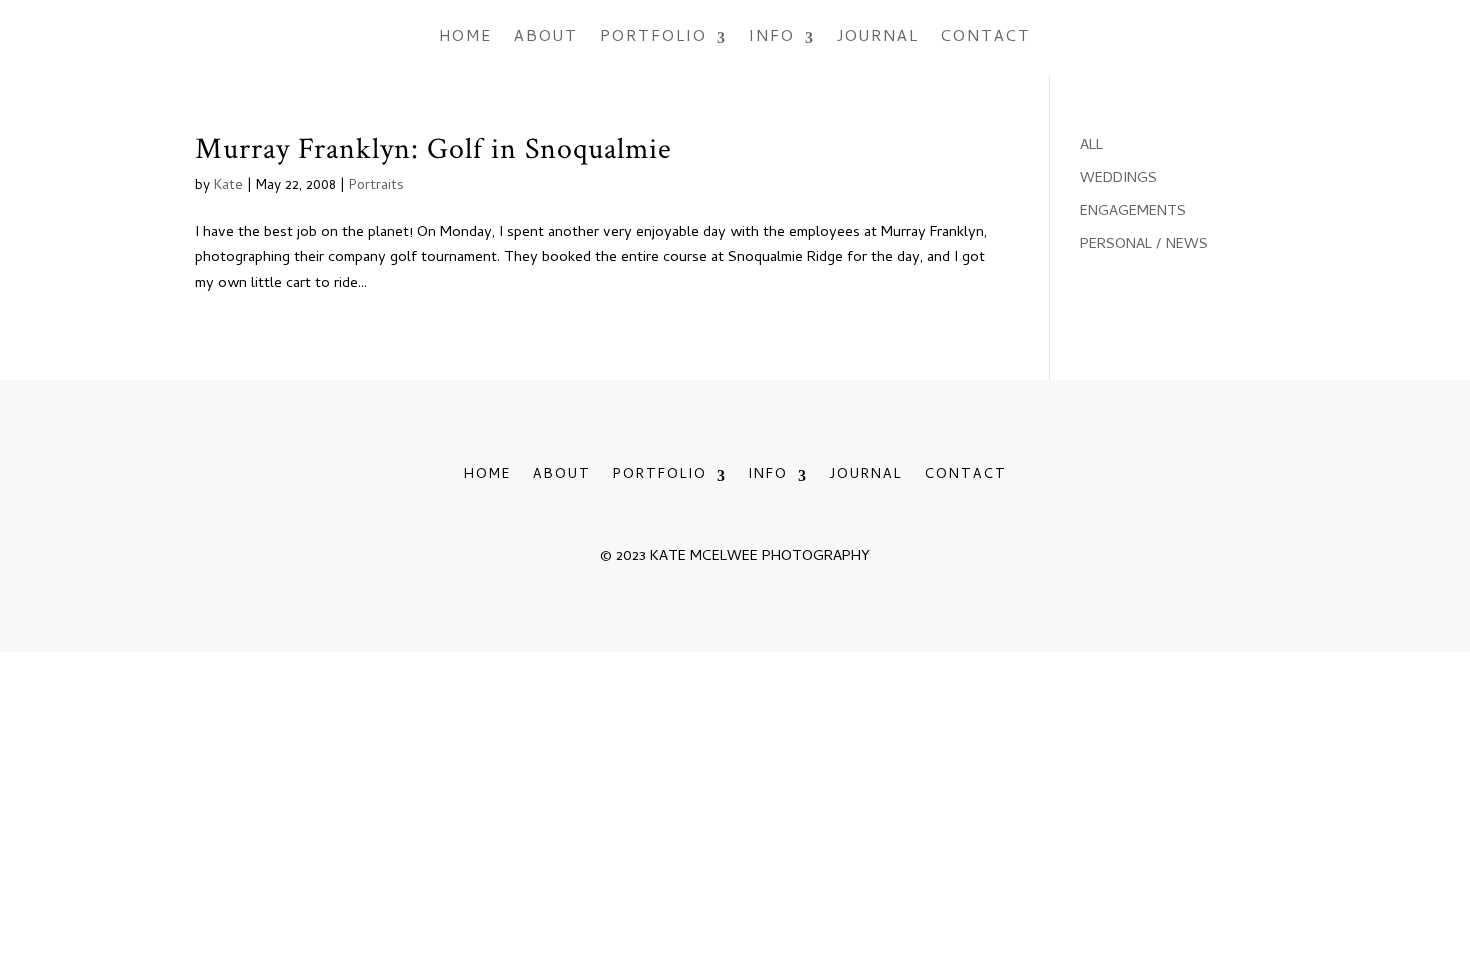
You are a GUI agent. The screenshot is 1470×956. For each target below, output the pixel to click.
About (546, 38)
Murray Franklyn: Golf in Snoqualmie (433, 149)
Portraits (376, 186)
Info (772, 38)
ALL (1091, 146)
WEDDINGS (1118, 179)
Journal (878, 38)
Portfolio (653, 38)
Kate (228, 186)
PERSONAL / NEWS (1144, 245)
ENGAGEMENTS (1133, 212)
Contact (986, 38)
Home (465, 38)
